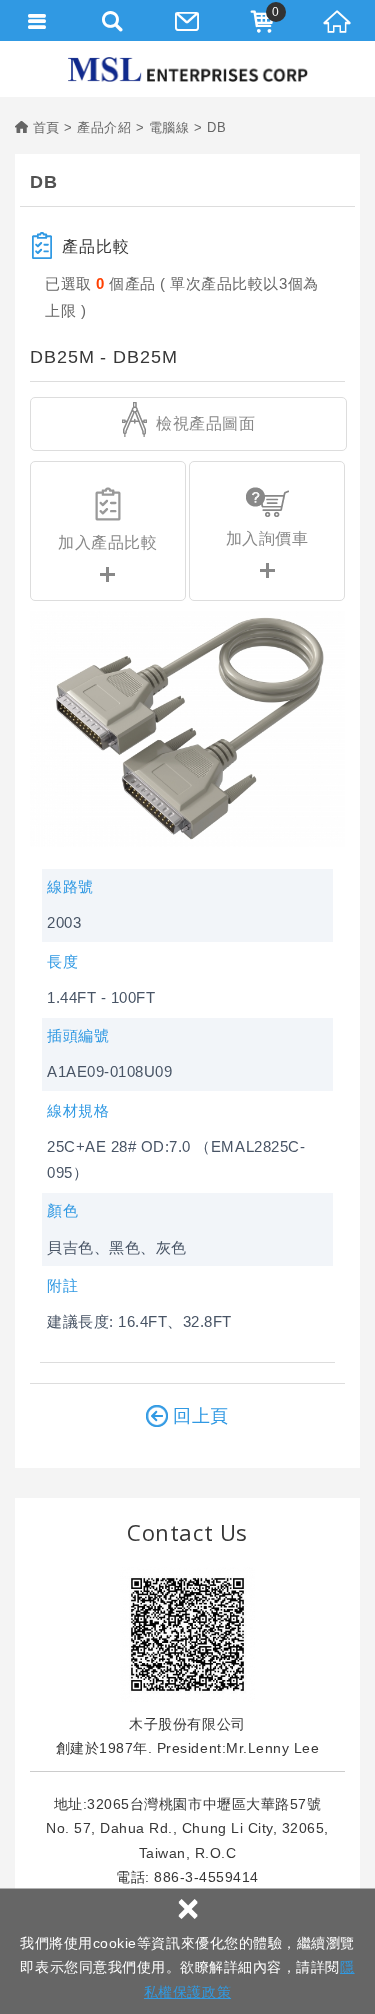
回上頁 (201, 1416)
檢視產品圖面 (204, 423)
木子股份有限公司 (188, 69)
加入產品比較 (107, 542)
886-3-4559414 (206, 1877)
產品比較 (96, 246)
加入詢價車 (267, 538)
